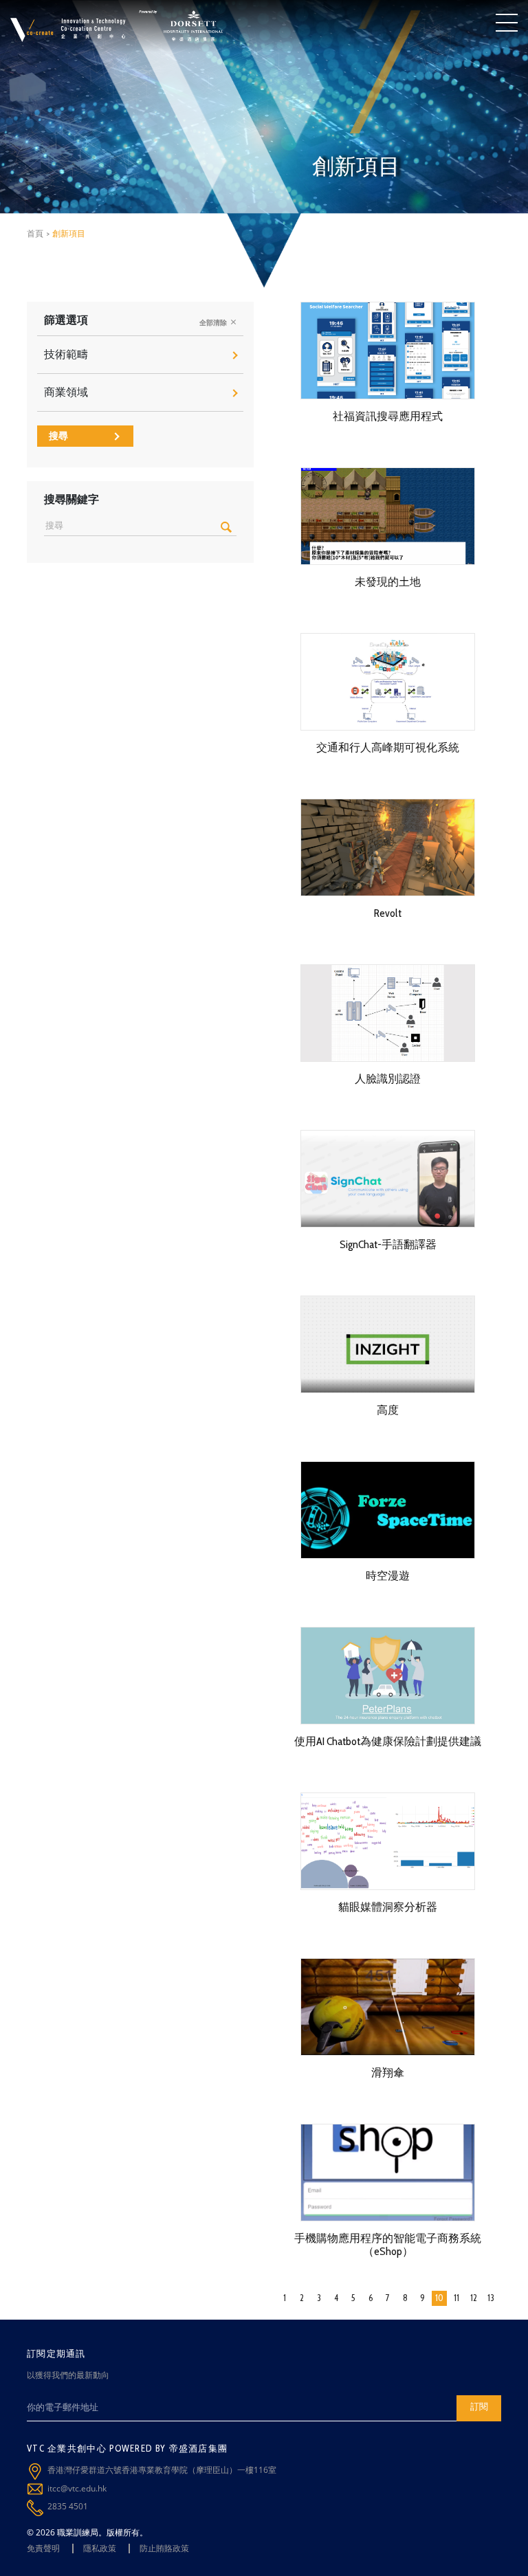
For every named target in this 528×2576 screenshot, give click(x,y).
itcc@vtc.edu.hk (77, 2488)
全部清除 (214, 323)
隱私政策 (100, 2548)
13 (491, 2298)
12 (474, 2298)
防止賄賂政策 (164, 2548)
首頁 (35, 233)
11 (456, 2298)
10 (439, 2298)
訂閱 (479, 2406)
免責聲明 (43, 2548)
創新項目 (69, 233)
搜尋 (58, 436)
